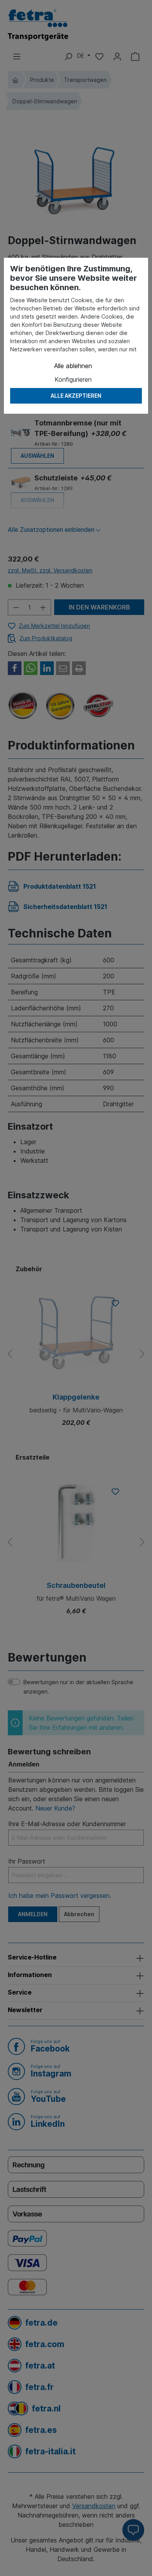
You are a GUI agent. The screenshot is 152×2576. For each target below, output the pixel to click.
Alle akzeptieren (76, 396)
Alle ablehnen (73, 366)
